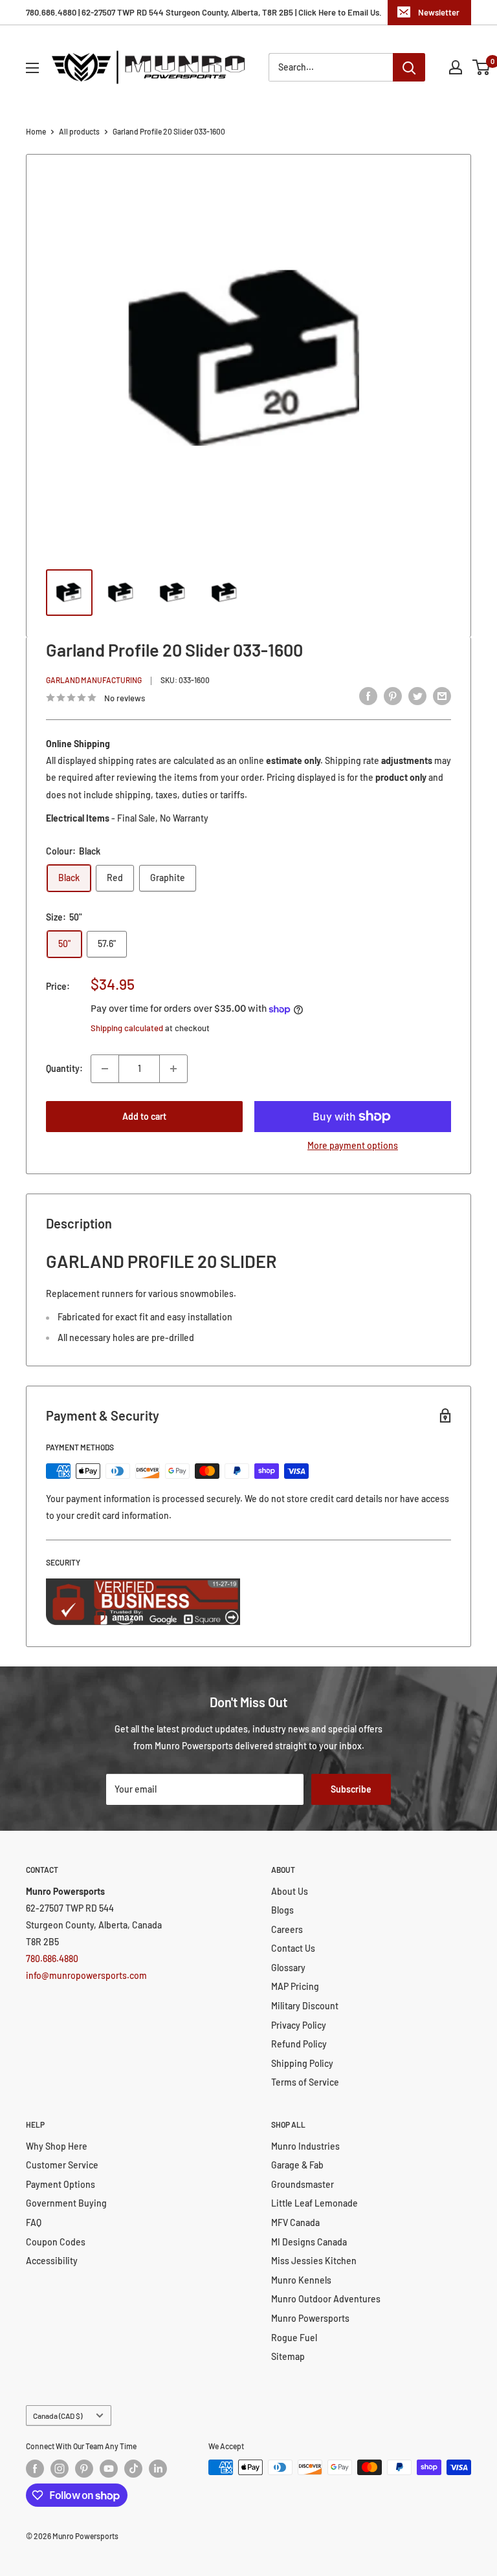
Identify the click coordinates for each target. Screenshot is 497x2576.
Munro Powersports (310, 2318)
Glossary (288, 1968)
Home (36, 131)
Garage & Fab (297, 2165)
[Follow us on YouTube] (109, 2469)
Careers (287, 1929)
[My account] (456, 67)
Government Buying (66, 2203)
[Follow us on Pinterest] (84, 2469)
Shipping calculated (127, 1028)
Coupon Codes (56, 2242)
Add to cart (144, 1116)
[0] (482, 67)
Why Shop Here (57, 2146)
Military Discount (305, 2006)
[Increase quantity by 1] (173, 1069)
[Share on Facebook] (368, 696)
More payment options (353, 1145)
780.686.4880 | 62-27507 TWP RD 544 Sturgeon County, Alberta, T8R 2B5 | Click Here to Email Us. (204, 12)
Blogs (282, 1910)
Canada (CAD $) (58, 2416)
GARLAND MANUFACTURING (94, 680)
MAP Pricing (295, 1986)
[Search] (409, 67)
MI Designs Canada (309, 2242)
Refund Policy (299, 2044)
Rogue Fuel (294, 2338)
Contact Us (293, 1948)
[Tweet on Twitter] (417, 696)
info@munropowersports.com (86, 1975)
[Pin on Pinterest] (393, 696)
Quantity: (64, 1068)
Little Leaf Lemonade (315, 2203)
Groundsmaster (303, 2184)
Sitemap (288, 2356)
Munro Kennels (301, 2280)
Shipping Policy (302, 2063)
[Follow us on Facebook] (35, 2469)
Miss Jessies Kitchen (314, 2261)
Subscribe (351, 1789)
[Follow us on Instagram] (60, 2469)
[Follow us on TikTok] (133, 2469)
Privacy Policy (299, 2025)
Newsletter (439, 12)
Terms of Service (305, 2082)
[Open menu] (32, 68)
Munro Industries (305, 2146)
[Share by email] (442, 696)
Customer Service (62, 2165)
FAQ (34, 2222)
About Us (290, 1891)
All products (79, 131)
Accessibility (52, 2261)
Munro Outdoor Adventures (326, 2299)
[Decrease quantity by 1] (105, 1069)
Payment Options (61, 2184)
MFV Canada (295, 2222)
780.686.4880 (52, 1959)
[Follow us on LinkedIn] (158, 2469)
